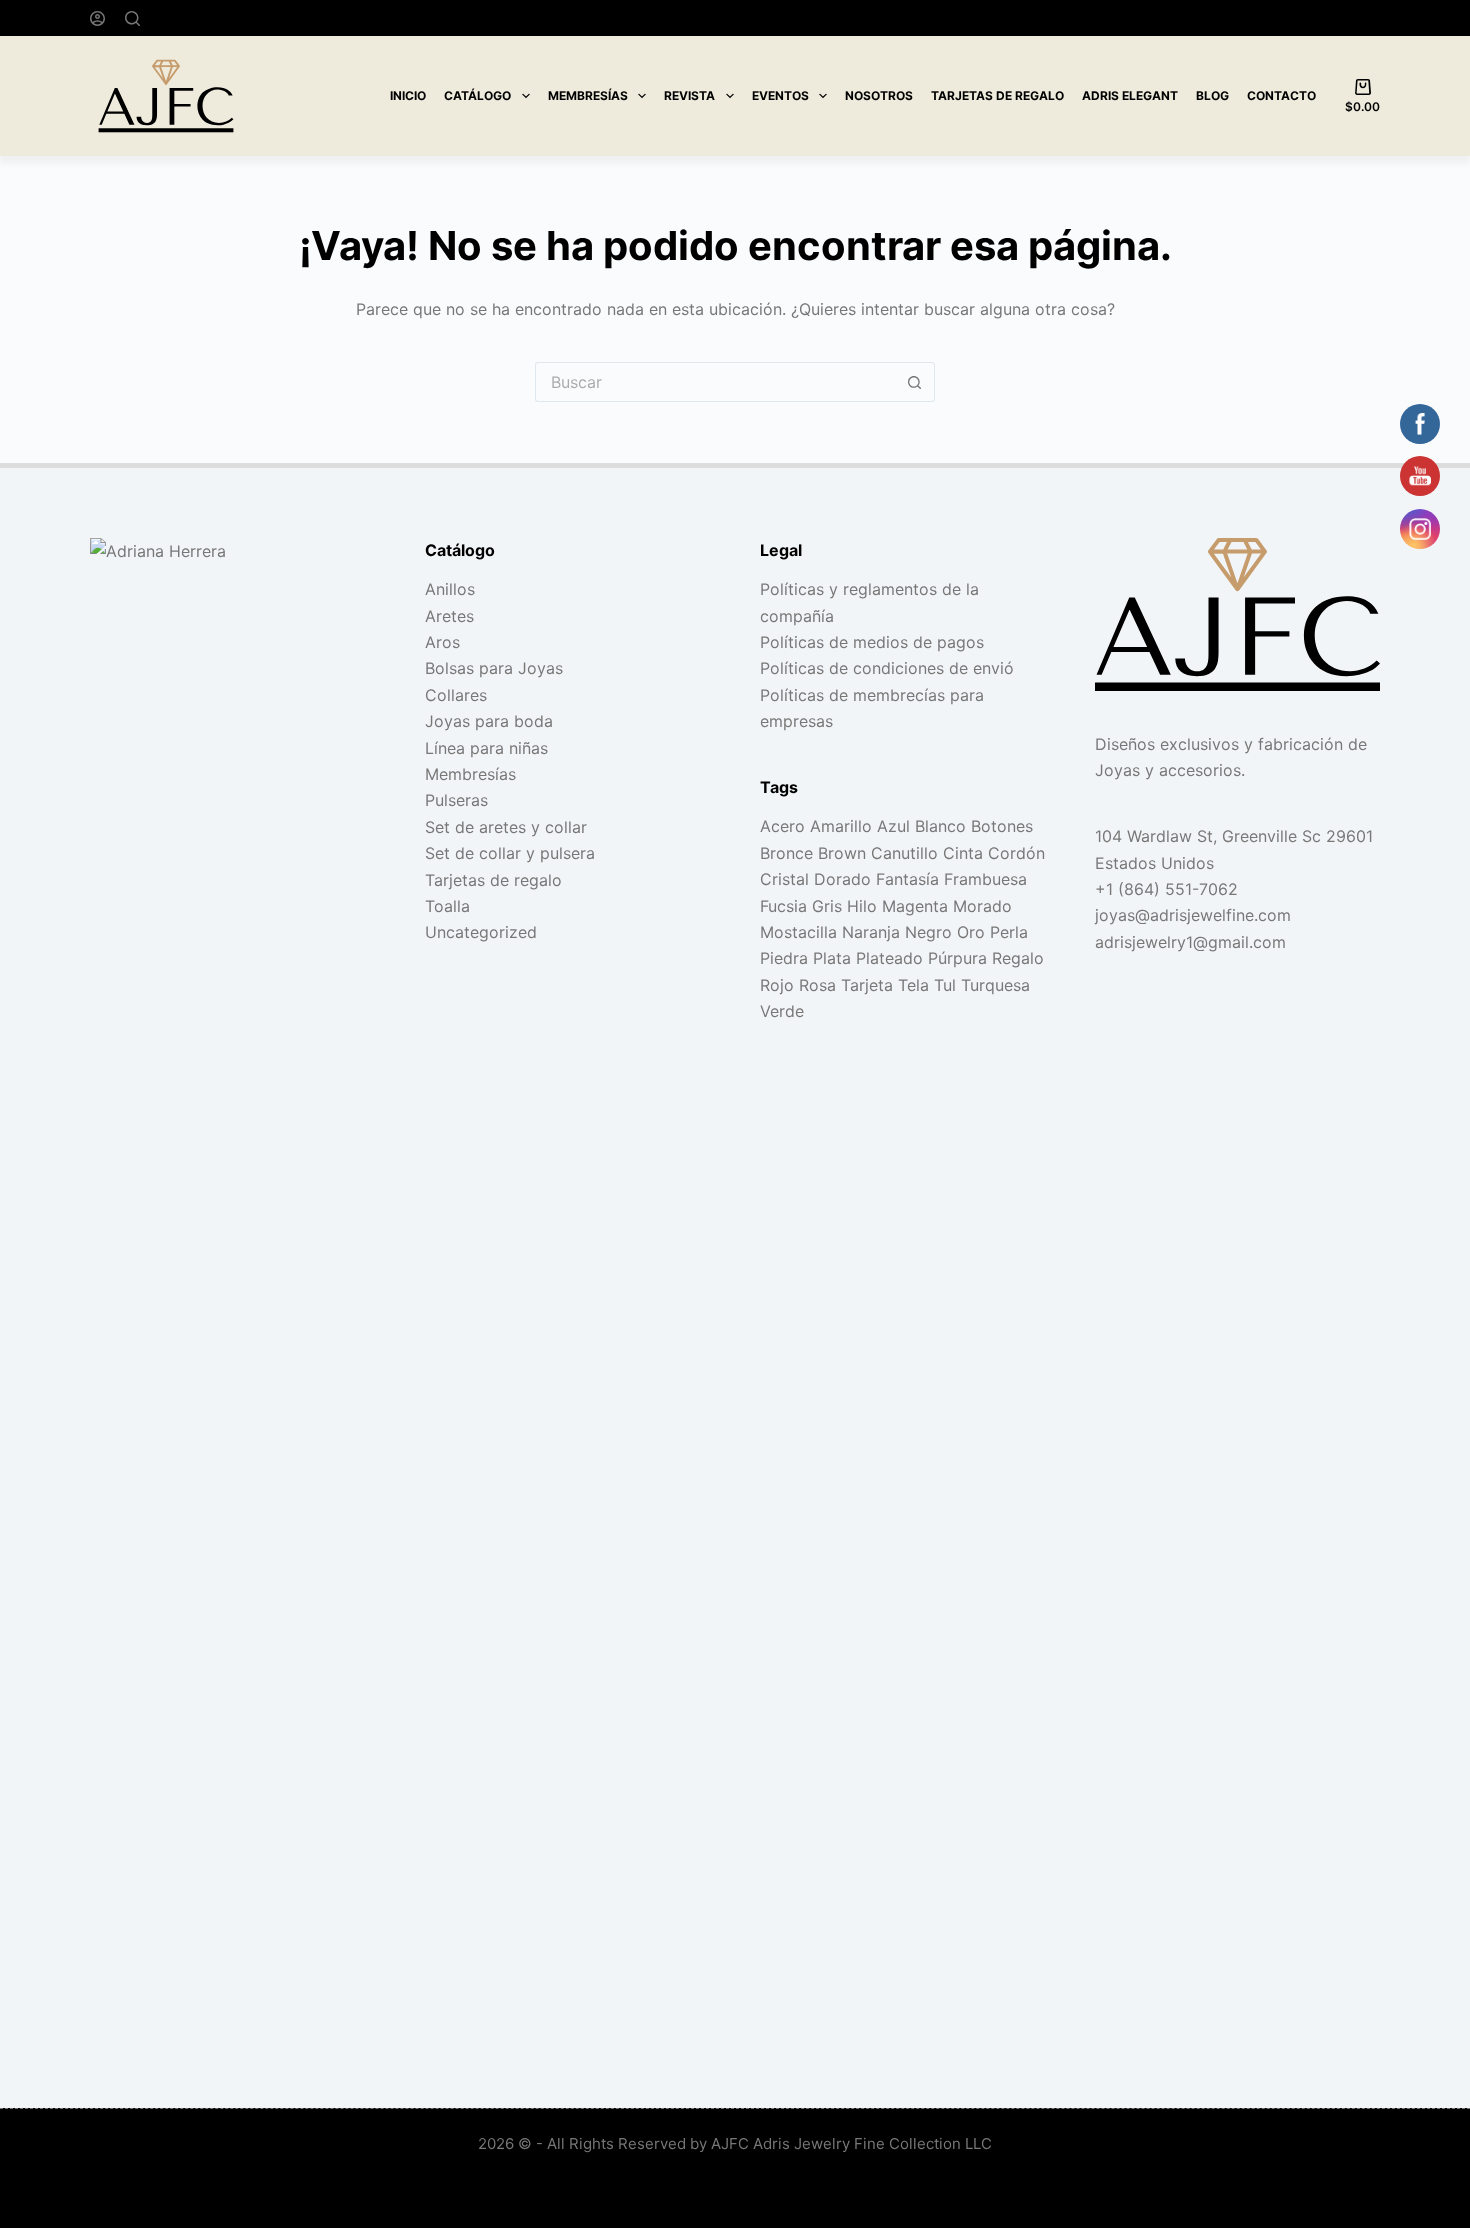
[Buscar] (132, 18)
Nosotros (879, 95)
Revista (689, 95)
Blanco (940, 826)
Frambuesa (985, 879)
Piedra (784, 958)
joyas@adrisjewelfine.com (1193, 915)
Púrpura (957, 958)
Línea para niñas (486, 748)
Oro (971, 932)
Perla (1009, 932)
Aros (442, 642)
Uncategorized (481, 932)
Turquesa (995, 985)
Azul (893, 826)
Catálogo (477, 95)
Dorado (842, 879)
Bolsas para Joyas (494, 668)
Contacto (1281, 95)
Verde (782, 1011)
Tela (913, 985)
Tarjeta (867, 985)
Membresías (588, 95)
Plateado (889, 958)
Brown (842, 853)
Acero (782, 826)
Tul (945, 985)
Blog (1212, 95)
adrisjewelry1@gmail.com (1190, 942)
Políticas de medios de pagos (872, 642)
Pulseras (456, 800)
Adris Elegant (1130, 95)
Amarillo (841, 826)
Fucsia (783, 906)
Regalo (1018, 958)
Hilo (862, 906)
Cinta (963, 853)
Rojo (777, 985)
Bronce (786, 853)
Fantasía (907, 879)
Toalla (447, 906)
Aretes (449, 616)
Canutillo (904, 853)
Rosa (817, 985)
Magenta (915, 906)
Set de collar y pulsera (510, 853)
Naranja (871, 932)
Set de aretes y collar (506, 827)
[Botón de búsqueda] (915, 382)
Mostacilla (798, 932)
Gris (827, 906)
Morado (982, 906)
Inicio (408, 95)
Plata (832, 958)
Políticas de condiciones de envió (887, 668)
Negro (928, 932)
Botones (1002, 826)
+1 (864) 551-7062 (1166, 889)
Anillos (450, 589)
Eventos (780, 95)
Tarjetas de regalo (997, 95)
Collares (456, 695)
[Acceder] (97, 18)
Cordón (1016, 853)
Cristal (784, 879)
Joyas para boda (489, 721)
